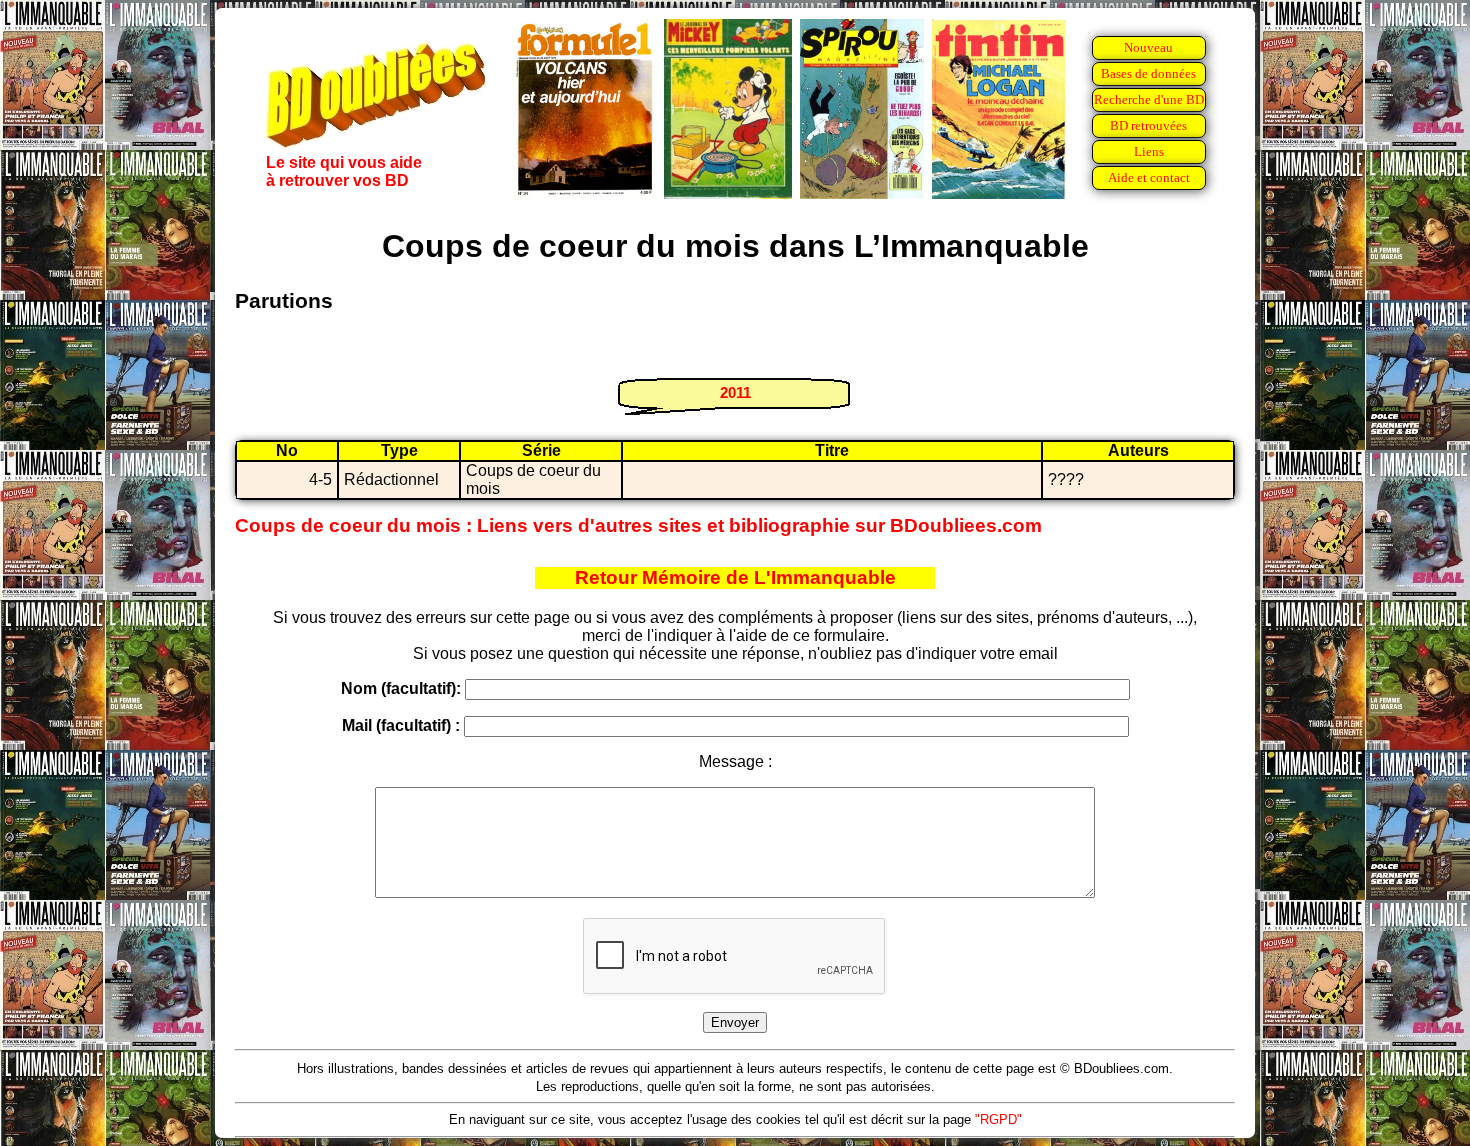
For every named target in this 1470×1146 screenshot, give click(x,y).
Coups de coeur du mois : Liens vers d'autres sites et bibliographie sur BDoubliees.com (638, 525)
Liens (1149, 151)
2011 (735, 392)
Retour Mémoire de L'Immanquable (735, 577)
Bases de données (1148, 73)
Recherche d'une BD (1149, 99)
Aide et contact (1149, 177)
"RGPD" (998, 1119)
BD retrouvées (1148, 125)
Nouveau (1148, 47)
